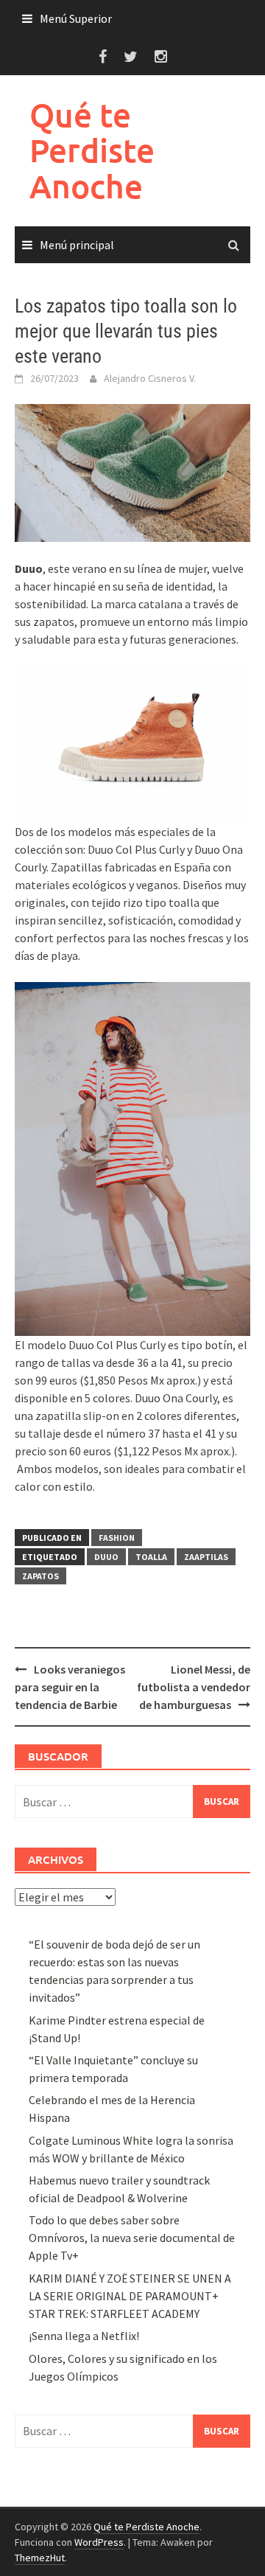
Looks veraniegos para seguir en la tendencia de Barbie (70, 1687)
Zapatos (40, 1576)
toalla (151, 1557)
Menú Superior (76, 18)
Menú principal (77, 245)
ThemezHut (40, 2558)
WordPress (99, 2542)
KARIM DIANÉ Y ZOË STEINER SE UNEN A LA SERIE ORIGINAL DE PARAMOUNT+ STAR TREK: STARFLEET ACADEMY (130, 2296)
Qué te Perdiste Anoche (92, 150)
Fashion (117, 1538)
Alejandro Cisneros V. (150, 378)
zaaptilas (206, 1557)
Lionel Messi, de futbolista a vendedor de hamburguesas (194, 1687)
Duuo (106, 1557)
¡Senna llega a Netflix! (84, 2336)
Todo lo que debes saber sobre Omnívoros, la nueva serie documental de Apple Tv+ (132, 2238)
